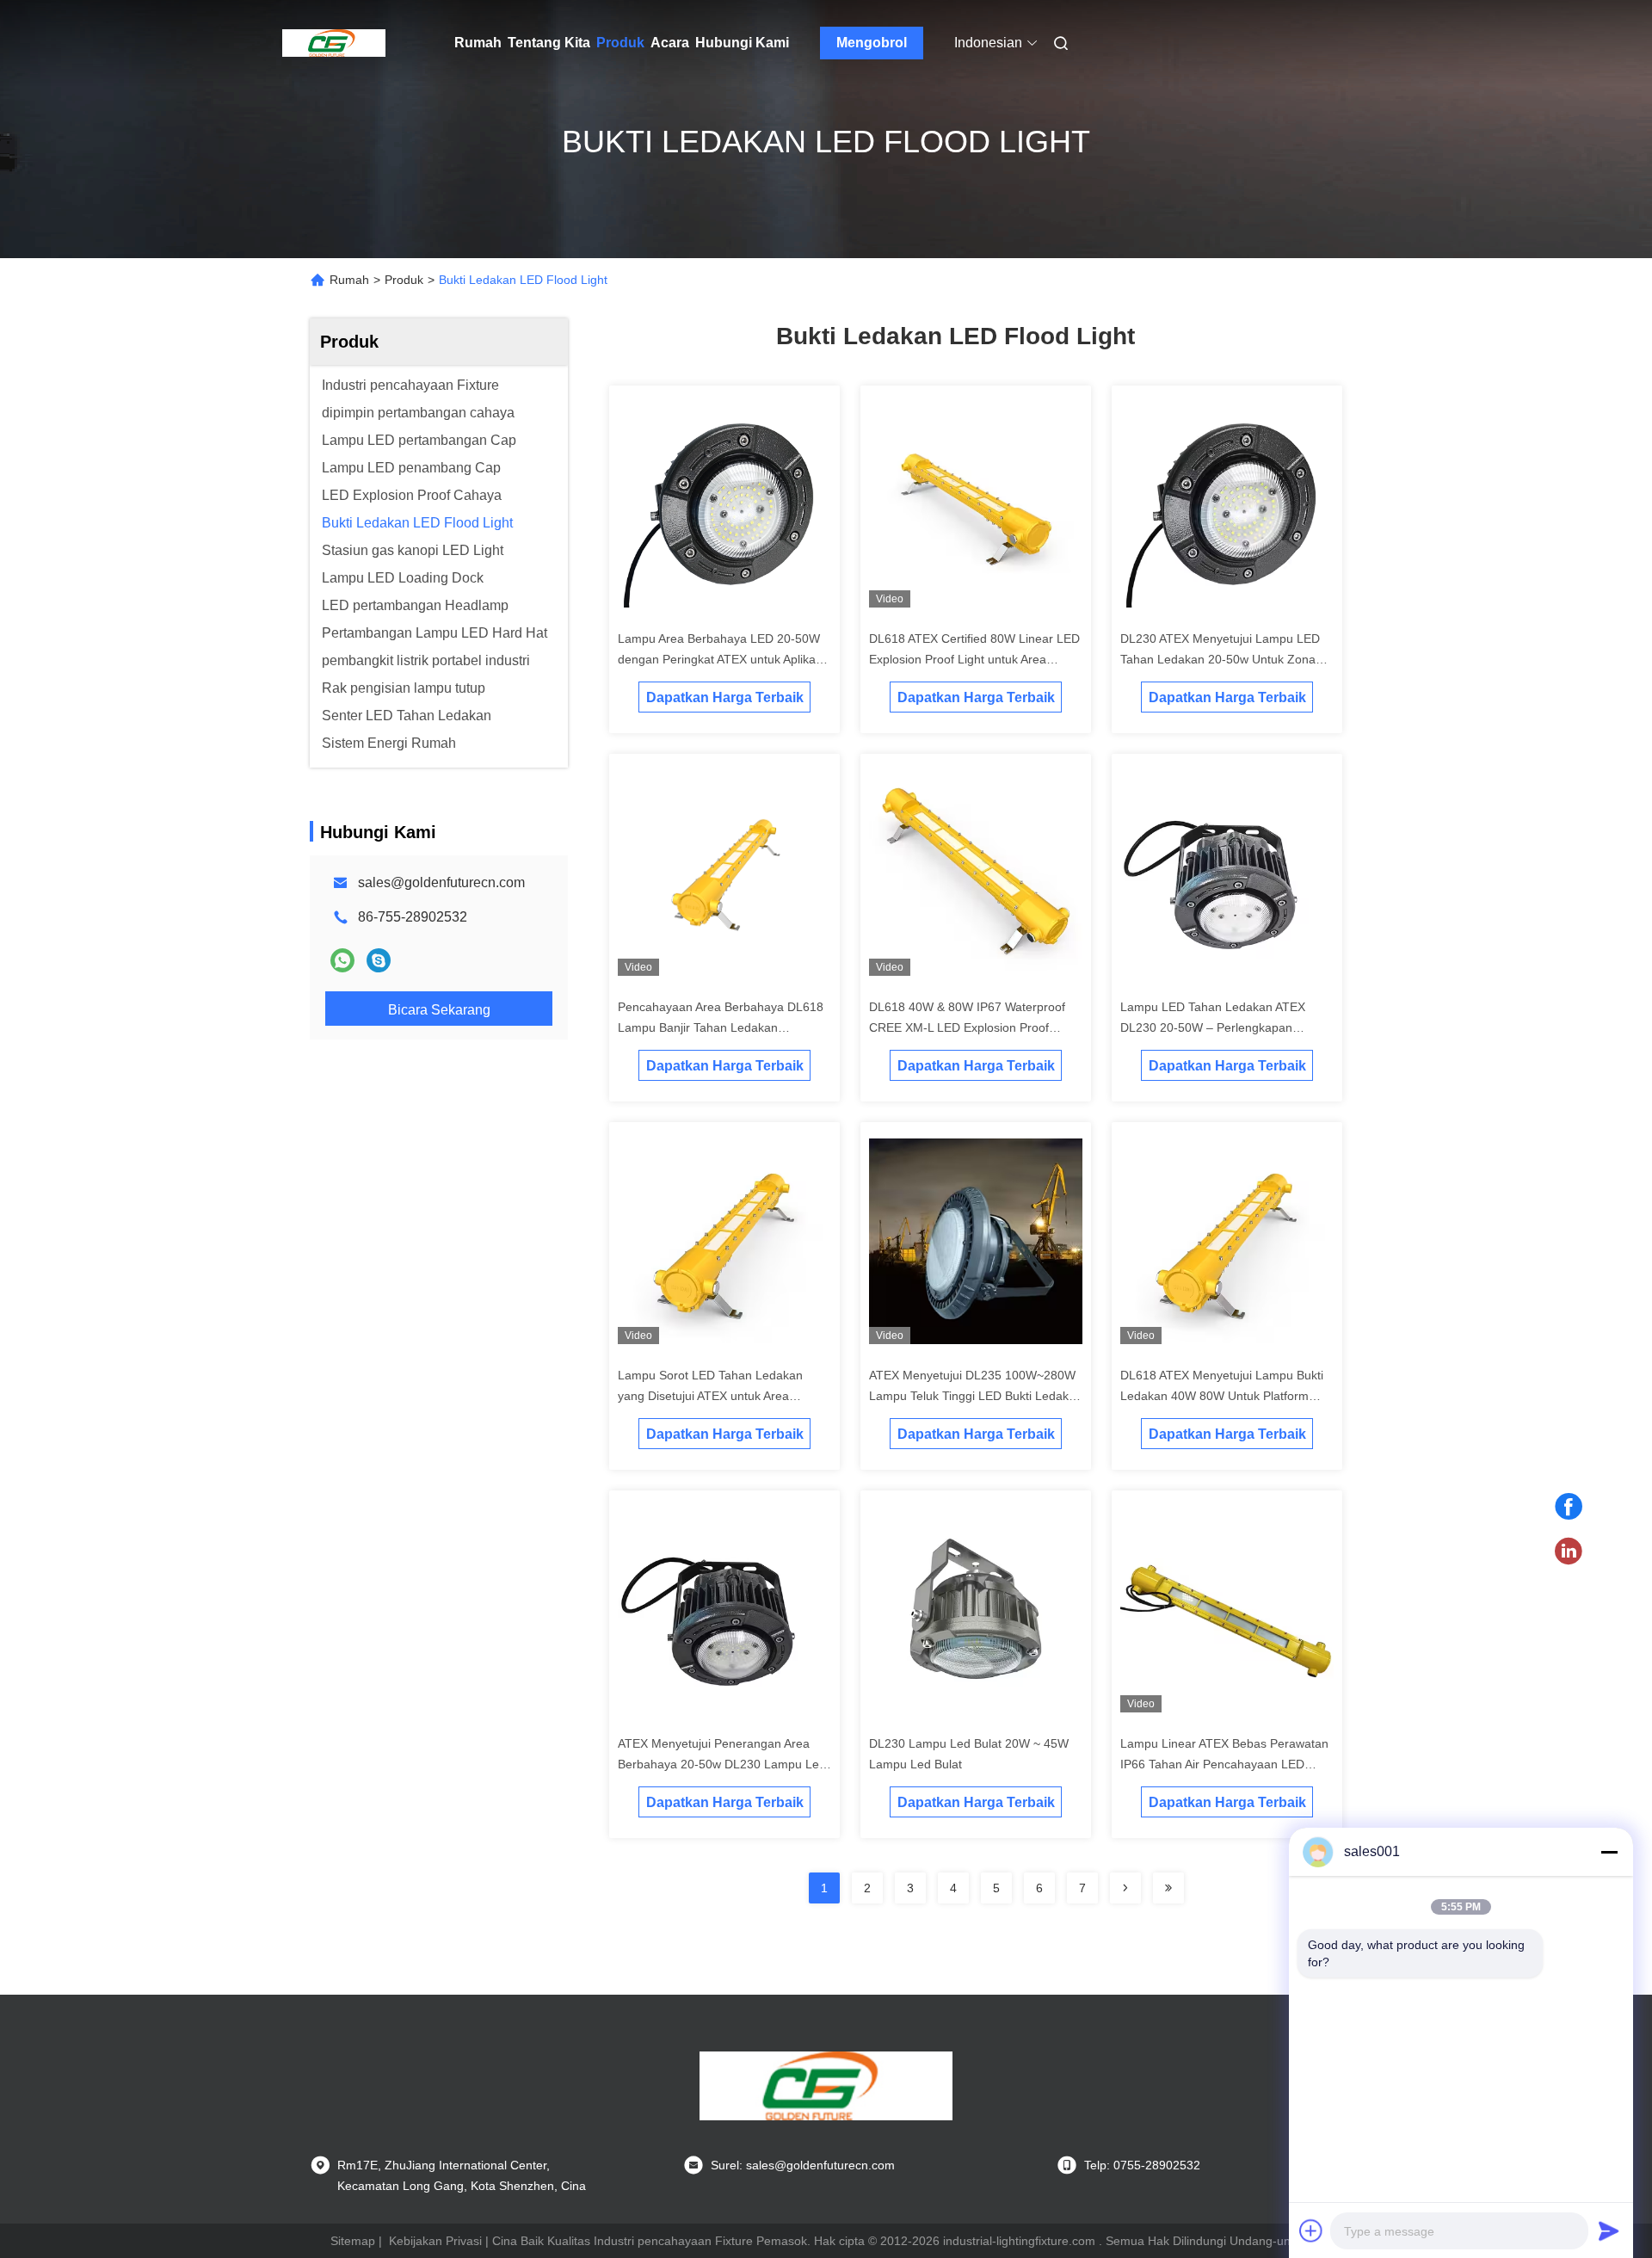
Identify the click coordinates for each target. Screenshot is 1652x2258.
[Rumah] (334, 43)
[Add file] (1311, 2230)
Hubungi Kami (742, 43)
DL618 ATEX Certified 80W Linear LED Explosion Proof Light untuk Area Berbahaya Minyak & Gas (974, 659)
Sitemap (353, 2241)
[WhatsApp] (342, 960)
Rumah (478, 43)
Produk (620, 43)
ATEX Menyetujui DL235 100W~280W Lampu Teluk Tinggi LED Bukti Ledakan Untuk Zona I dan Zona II (976, 1396)
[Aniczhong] (379, 960)
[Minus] (1609, 1852)
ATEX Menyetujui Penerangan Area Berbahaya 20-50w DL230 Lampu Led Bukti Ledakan (722, 1764)
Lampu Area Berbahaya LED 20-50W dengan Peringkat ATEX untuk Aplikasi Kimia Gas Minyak (721, 659)
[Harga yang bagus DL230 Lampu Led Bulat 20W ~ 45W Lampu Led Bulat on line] (976, 1613)
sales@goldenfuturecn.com (441, 882)
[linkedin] (1569, 1552)
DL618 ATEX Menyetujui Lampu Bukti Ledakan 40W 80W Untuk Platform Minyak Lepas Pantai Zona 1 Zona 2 (1222, 1396)
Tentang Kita (549, 43)
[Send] (1609, 2230)
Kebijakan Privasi (435, 2241)
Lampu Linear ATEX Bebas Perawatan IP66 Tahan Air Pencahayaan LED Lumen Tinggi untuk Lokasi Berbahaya (1225, 1764)
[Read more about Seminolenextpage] (1125, 1888)
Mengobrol (872, 43)
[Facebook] (1569, 1507)
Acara (670, 43)
